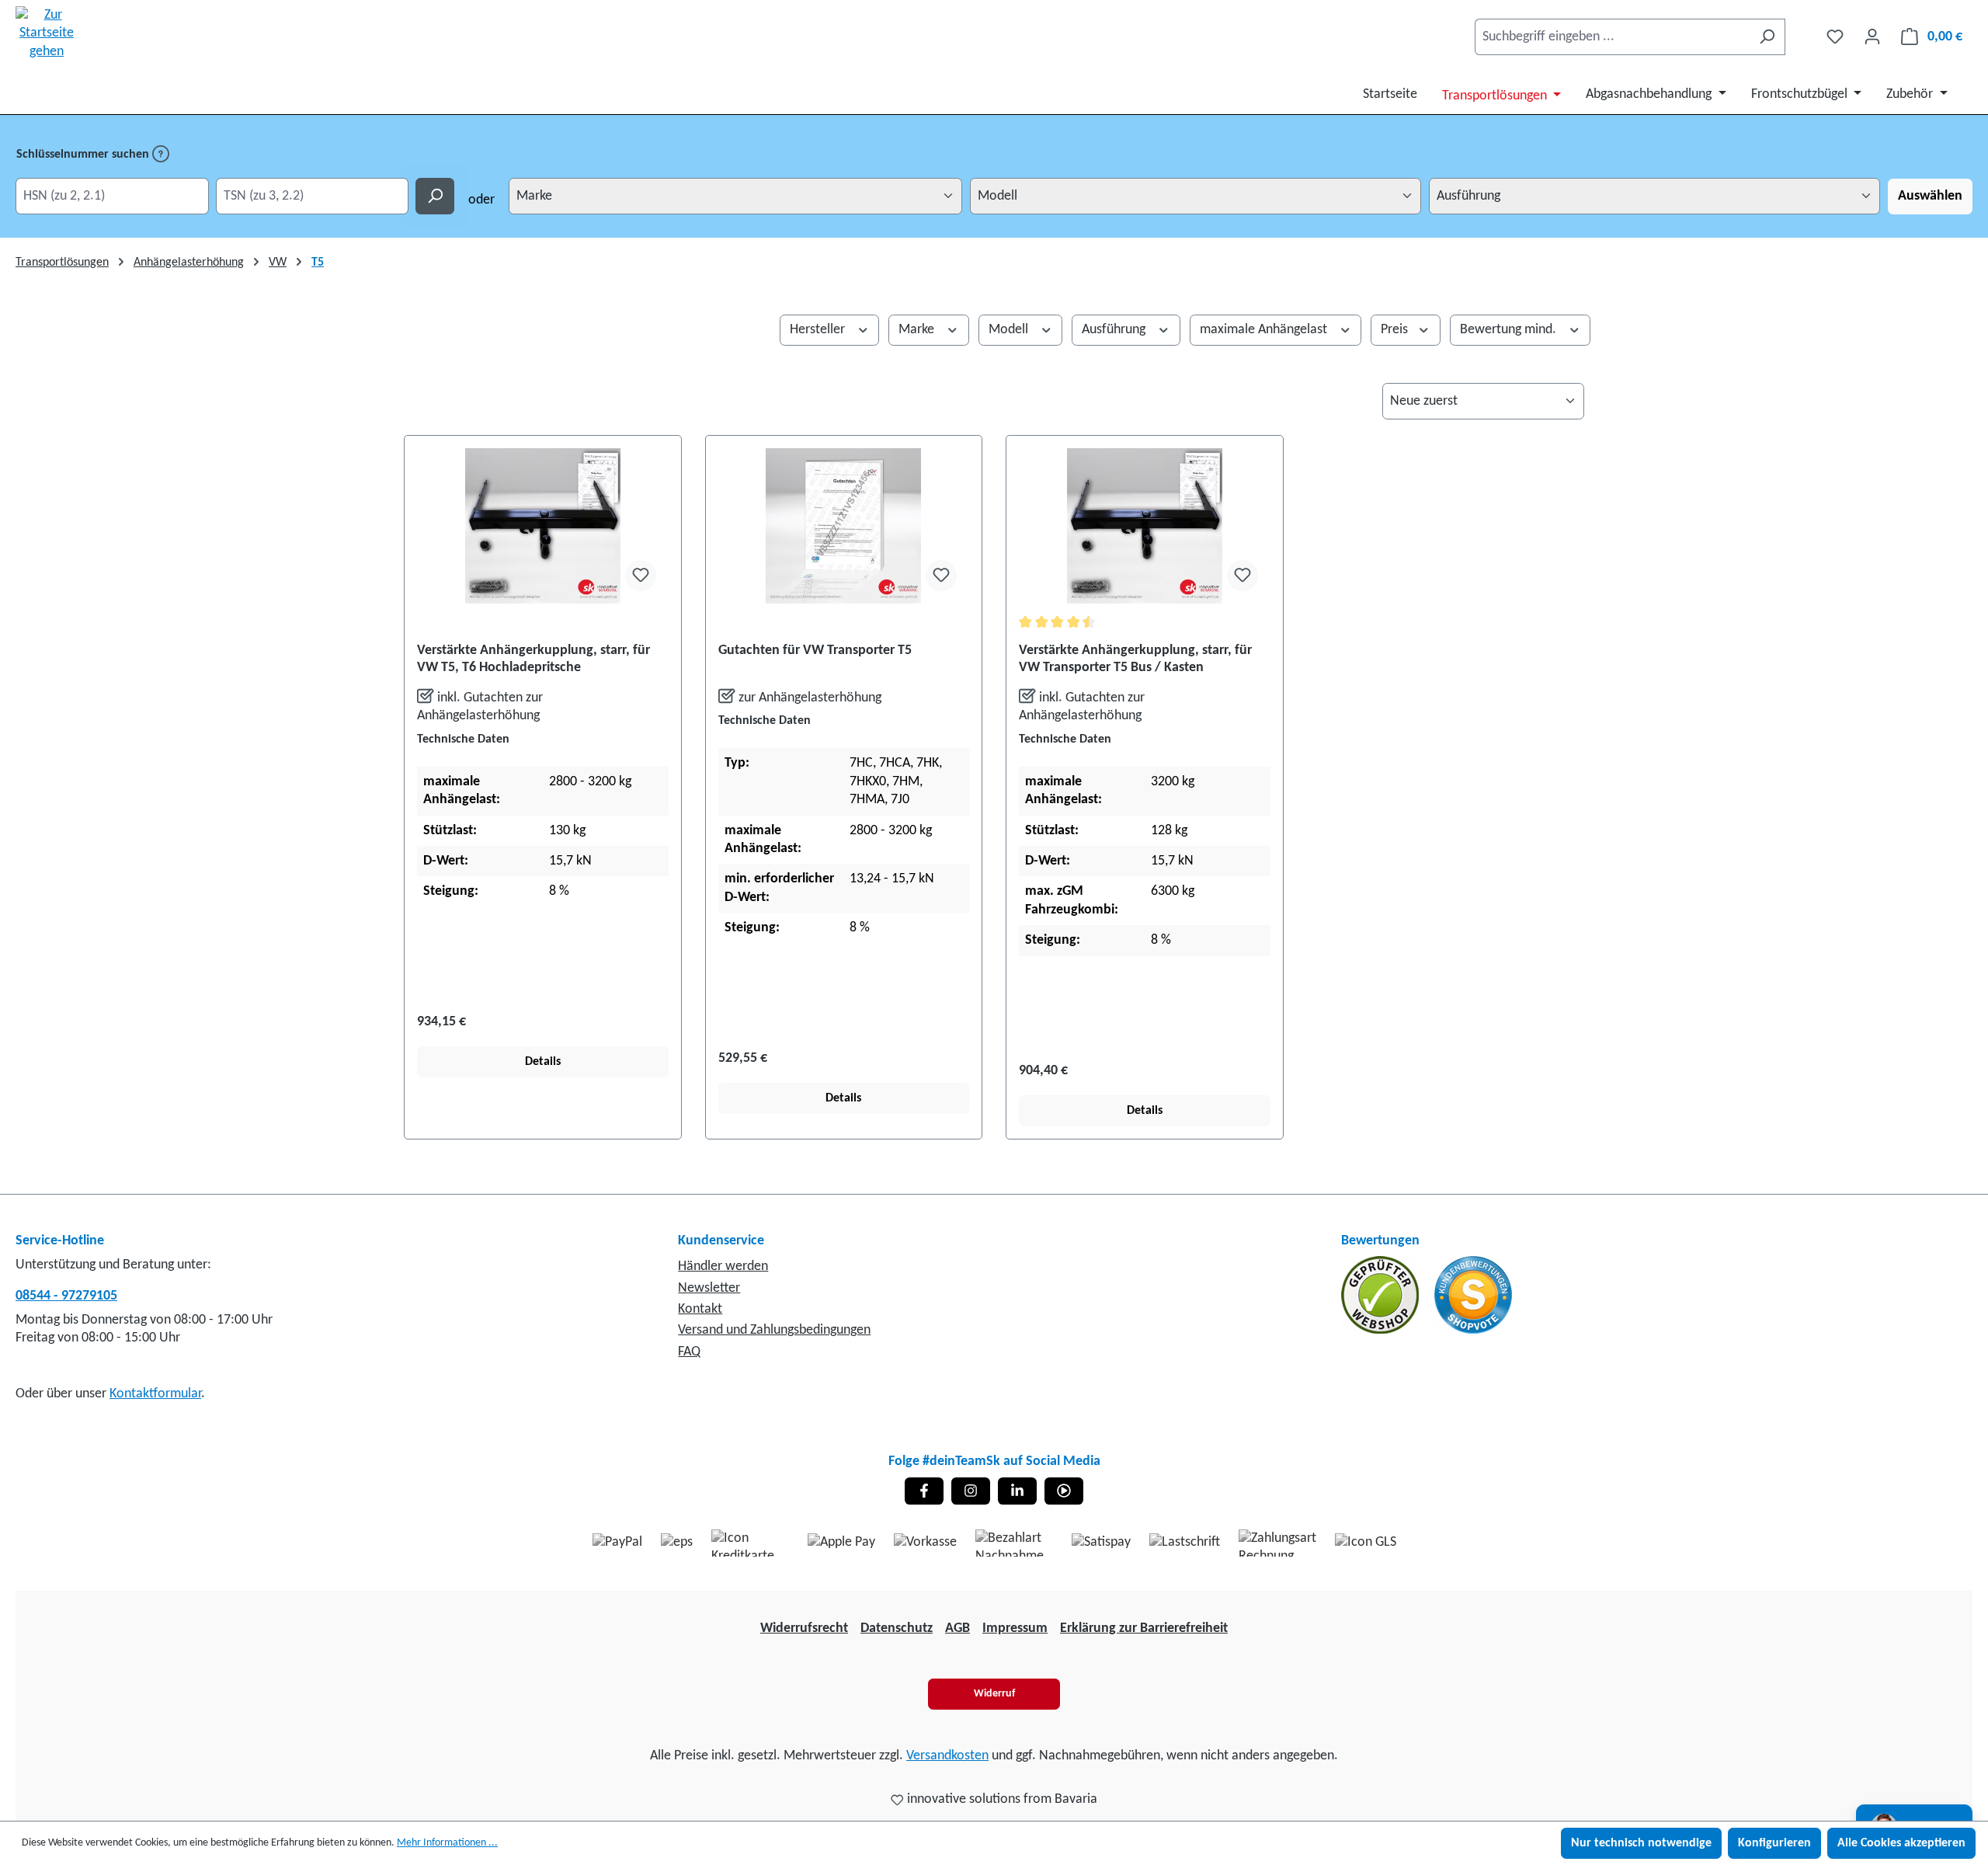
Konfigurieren (1774, 1843)
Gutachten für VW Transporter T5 (815, 651)
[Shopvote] (1473, 1295)
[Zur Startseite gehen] (47, 33)
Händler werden (723, 1267)
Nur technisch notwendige (1641, 1843)
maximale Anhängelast (1265, 330)
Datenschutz (897, 1628)
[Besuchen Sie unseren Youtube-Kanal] (1064, 1491)
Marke (918, 330)
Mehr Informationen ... (447, 1843)
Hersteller (819, 330)
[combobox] (1612, 37)
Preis (1396, 330)
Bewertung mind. (1510, 330)
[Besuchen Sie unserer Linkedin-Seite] (1017, 1491)
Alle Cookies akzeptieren (1901, 1843)
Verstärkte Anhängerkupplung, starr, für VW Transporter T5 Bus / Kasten (1135, 659)
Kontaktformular (155, 1394)
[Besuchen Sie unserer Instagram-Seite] (971, 1491)
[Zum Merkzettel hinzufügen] (641, 576)
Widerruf (994, 1694)
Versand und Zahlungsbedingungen (774, 1330)
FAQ (689, 1352)
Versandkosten (947, 1756)
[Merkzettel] (1835, 37)
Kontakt (700, 1309)
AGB (958, 1628)
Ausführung (1115, 330)
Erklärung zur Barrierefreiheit (1144, 1628)
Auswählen (1930, 196)
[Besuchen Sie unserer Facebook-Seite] (924, 1491)
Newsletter (709, 1288)
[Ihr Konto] (1872, 37)
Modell (1010, 330)
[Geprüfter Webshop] (1382, 1295)
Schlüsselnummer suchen (84, 155)
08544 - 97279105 (66, 1296)
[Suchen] (1767, 37)
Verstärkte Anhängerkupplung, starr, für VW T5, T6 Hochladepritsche (533, 659)
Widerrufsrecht (804, 1628)
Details (543, 1062)
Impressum (1015, 1628)
